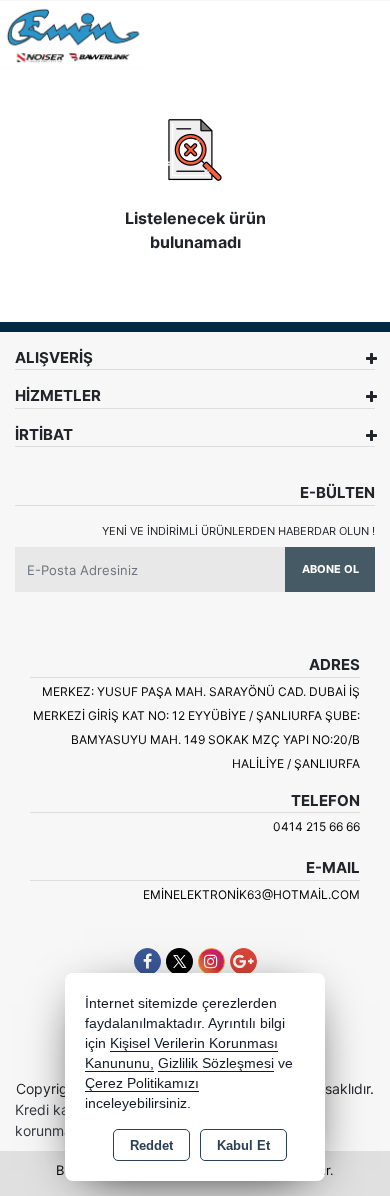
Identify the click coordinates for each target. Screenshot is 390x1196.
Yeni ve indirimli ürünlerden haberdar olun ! (238, 531)
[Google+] (243, 961)
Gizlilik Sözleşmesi (216, 1063)
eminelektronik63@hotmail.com (251, 894)
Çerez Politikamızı (142, 1083)
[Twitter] (179, 961)
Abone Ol (330, 569)
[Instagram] (211, 961)
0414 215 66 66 (316, 826)
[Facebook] (147, 961)
